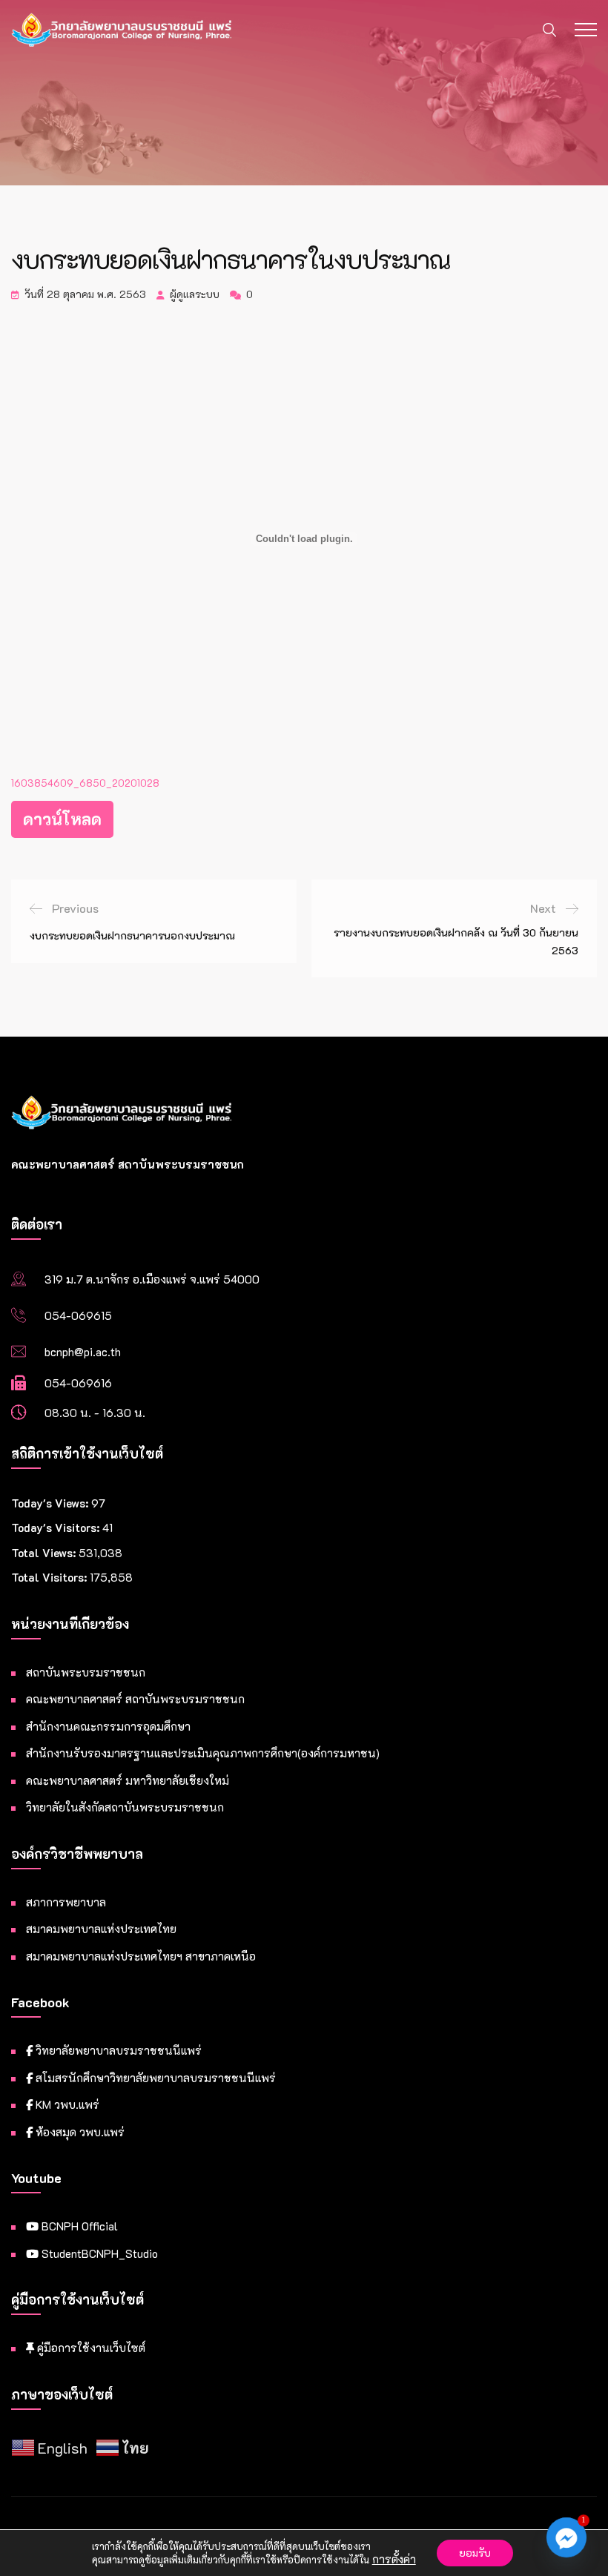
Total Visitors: (50, 1577)
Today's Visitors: (57, 1528)
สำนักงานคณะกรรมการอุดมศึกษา (108, 1726)
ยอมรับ (475, 2553)
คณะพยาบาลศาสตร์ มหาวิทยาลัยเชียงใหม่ (128, 1780)
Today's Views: (51, 1503)
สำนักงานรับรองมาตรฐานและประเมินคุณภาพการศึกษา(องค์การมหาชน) (203, 1753)
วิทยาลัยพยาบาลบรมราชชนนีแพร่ (117, 2050)
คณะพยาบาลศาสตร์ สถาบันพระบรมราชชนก (135, 1699)
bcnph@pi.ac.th (83, 1352)
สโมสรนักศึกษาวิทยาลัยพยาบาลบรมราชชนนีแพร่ (154, 2078)
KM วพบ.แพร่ (66, 2104)
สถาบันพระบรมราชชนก (86, 1672)
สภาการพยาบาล (66, 1902)
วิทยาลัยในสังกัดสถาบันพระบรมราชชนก (125, 1807)
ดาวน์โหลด (62, 819)
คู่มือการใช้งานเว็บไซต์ (90, 2348)
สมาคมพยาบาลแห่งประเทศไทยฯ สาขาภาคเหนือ (141, 1956)
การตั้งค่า (394, 2560)
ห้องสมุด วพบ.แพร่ (79, 2132)
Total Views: (45, 1553)
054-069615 (78, 1315)
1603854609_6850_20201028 (85, 783)
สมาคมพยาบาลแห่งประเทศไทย (101, 1929)
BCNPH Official (78, 2226)
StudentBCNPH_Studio (98, 2253)
